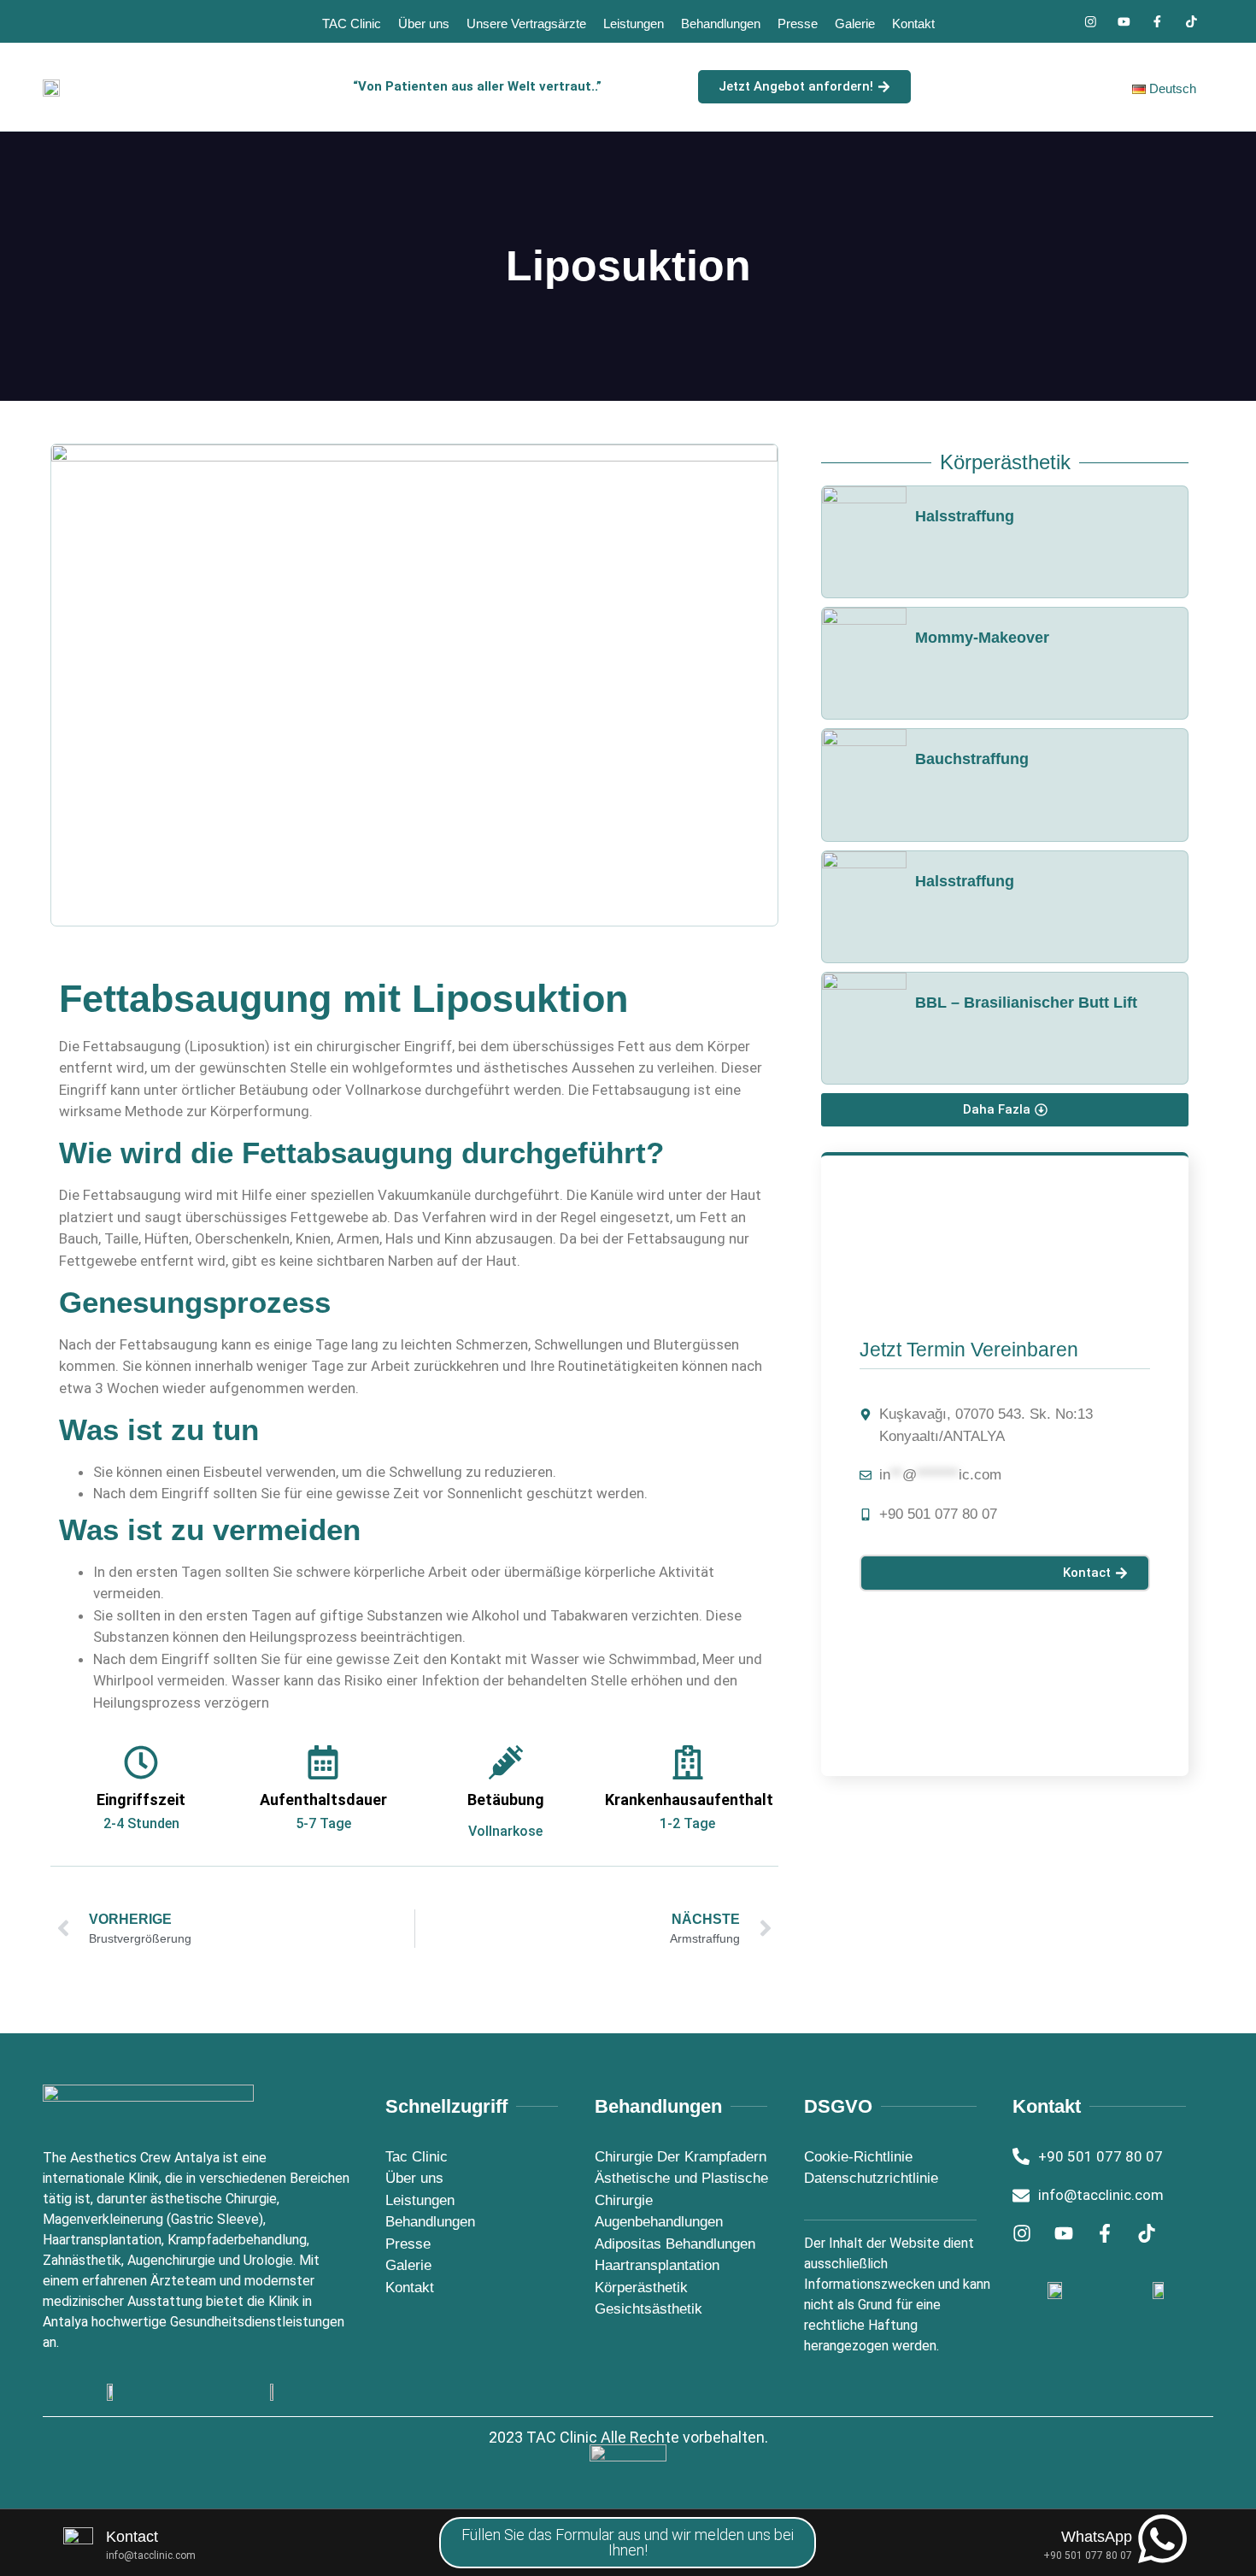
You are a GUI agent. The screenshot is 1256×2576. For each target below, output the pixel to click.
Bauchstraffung (972, 759)
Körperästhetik (1005, 462)
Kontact (132, 2537)
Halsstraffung (965, 516)
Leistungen (634, 24)
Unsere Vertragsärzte (526, 24)
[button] (1005, 1110)
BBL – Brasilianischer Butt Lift (1026, 1003)
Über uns (424, 24)
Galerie (855, 24)
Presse (798, 24)
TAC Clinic (352, 24)
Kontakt (913, 24)
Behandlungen (721, 24)
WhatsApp (1097, 2537)
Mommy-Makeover (982, 638)
